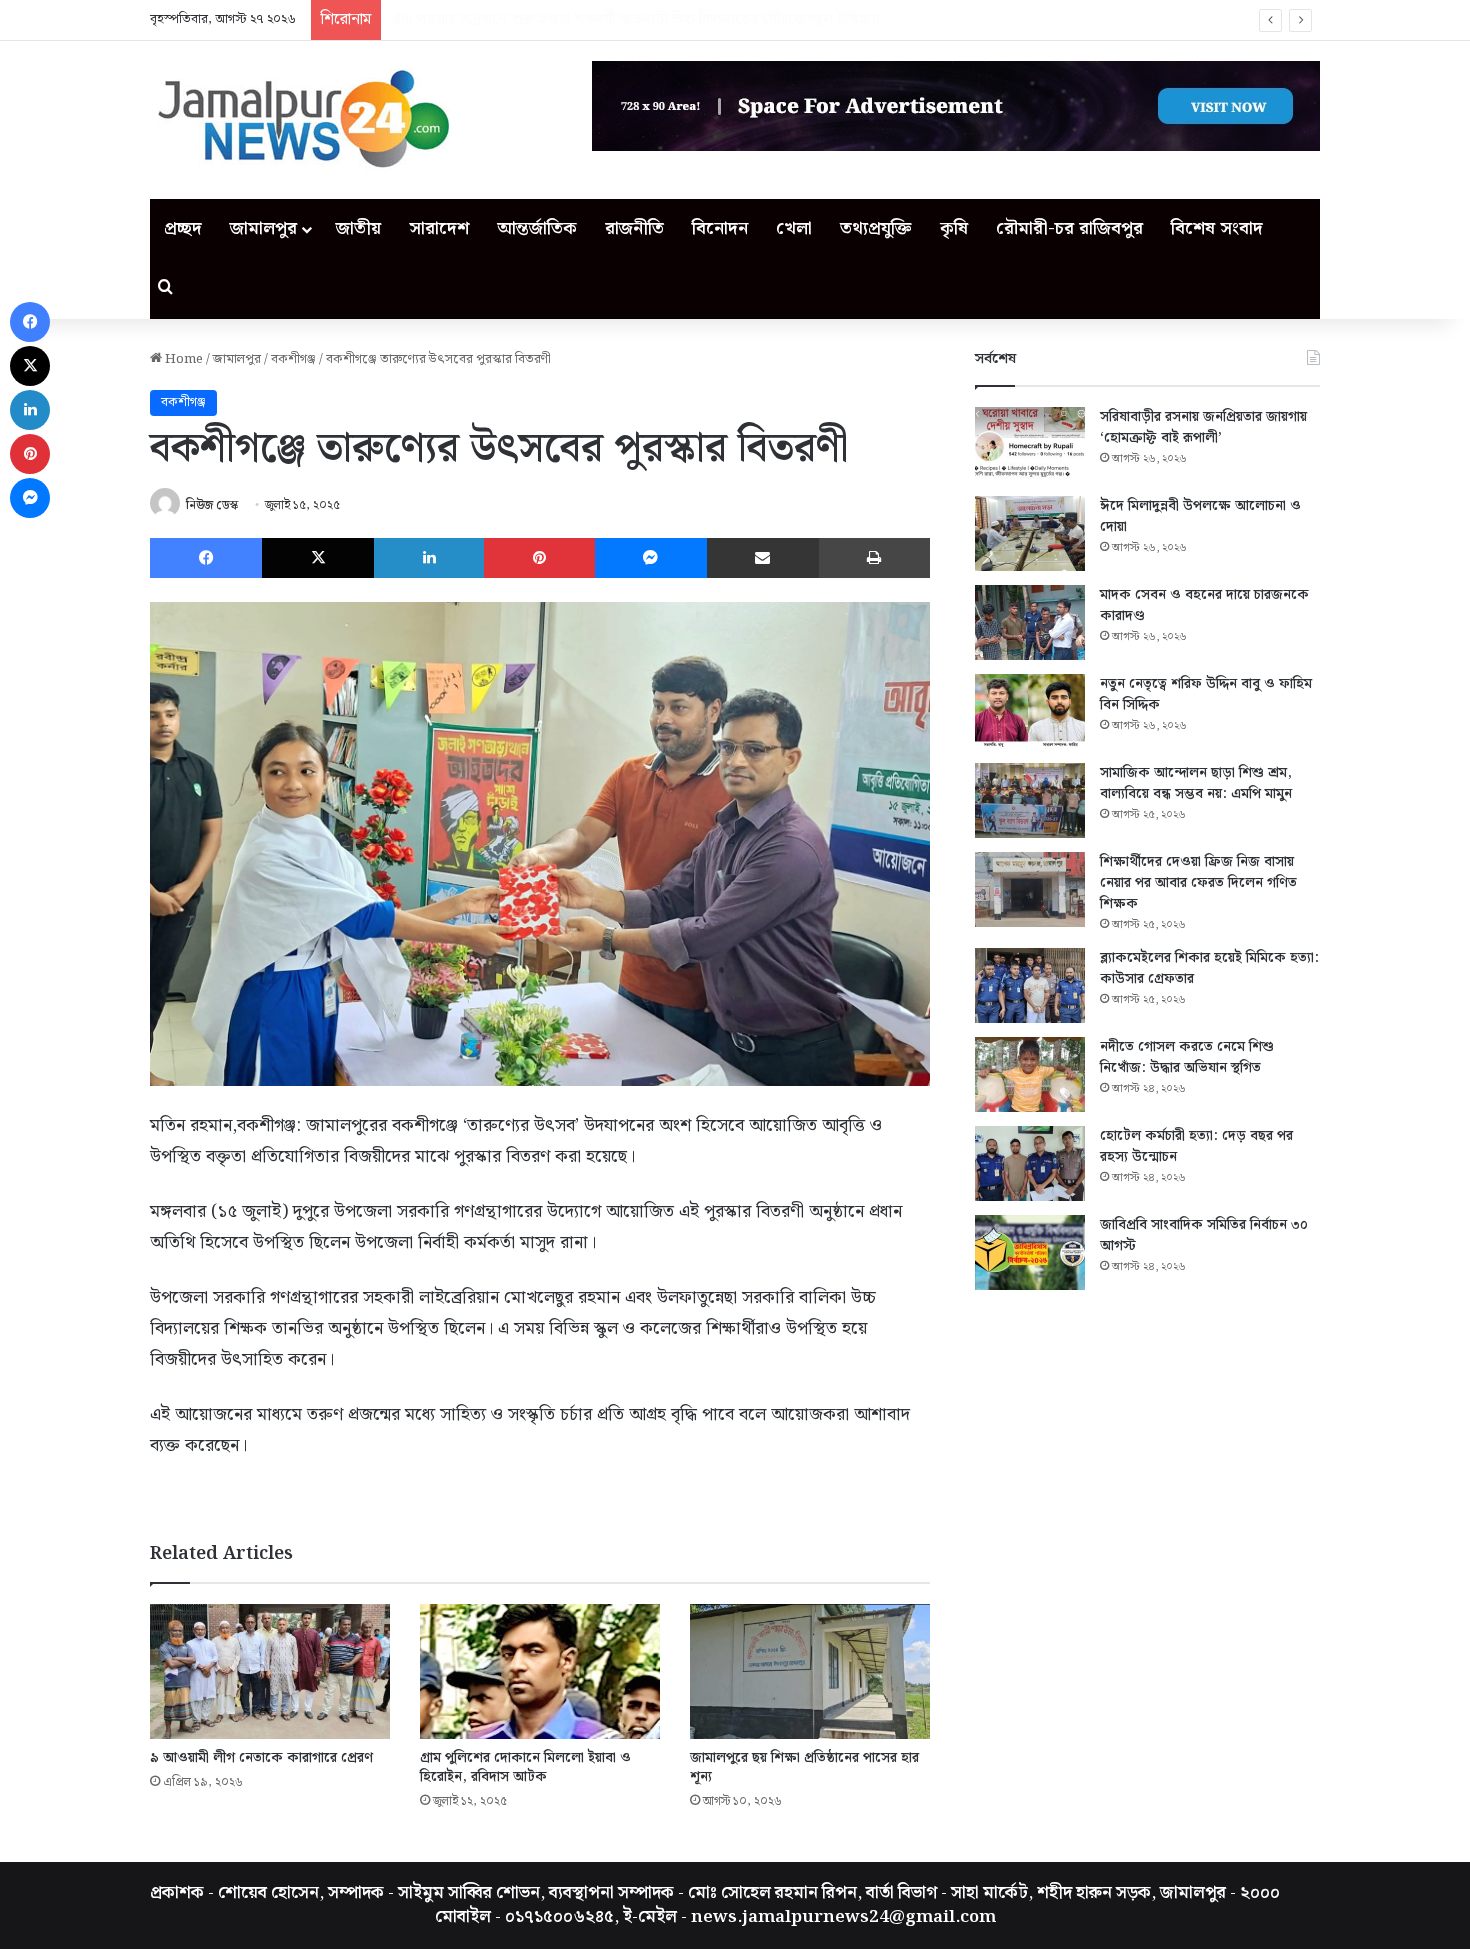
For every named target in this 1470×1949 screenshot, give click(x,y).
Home (182, 359)
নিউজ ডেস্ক (212, 505)
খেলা (794, 228)
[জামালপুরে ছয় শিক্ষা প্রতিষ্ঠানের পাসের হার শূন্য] (810, 1671)
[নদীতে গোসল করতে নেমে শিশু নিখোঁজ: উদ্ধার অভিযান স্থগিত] (1030, 1074)
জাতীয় (358, 228)
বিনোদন (720, 228)
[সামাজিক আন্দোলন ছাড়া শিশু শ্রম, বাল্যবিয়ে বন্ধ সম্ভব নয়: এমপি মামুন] (1030, 800)
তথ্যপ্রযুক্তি (876, 228)
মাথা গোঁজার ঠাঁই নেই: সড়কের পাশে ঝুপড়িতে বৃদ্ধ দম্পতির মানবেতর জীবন (605, 19)
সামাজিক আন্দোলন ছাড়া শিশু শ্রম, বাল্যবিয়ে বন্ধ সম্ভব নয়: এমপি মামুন (1196, 783)
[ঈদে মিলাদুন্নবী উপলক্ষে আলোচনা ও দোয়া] (1030, 533)
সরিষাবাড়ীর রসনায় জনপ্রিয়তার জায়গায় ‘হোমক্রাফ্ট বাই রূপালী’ (1203, 427)
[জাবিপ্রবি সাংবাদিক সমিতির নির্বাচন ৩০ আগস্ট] (1030, 1252)
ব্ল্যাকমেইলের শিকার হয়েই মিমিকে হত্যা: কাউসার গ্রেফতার (1209, 968)
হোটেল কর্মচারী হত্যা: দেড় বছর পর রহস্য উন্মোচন (1196, 1146)
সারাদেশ (439, 228)
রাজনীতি (634, 228)
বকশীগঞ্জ (293, 359)
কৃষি (954, 228)
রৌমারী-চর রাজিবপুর (1069, 228)
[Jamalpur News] (300, 120)
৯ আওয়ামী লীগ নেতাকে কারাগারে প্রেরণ (261, 1758)
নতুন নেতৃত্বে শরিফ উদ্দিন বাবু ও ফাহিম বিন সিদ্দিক (1206, 694)
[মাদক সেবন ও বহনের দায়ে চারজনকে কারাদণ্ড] (1030, 622)
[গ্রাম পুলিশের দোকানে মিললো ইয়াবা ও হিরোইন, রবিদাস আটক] (540, 1671)
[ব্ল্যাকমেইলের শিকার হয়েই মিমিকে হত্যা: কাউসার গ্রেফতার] (1030, 985)
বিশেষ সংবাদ (1217, 228)
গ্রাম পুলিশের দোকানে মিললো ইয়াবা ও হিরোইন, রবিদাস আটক (525, 1767)
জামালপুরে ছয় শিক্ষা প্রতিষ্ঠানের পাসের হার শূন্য (804, 1767)
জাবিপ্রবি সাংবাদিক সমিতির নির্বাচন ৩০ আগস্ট (1204, 1235)
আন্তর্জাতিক (537, 228)
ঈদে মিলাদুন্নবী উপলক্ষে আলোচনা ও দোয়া (1200, 516)
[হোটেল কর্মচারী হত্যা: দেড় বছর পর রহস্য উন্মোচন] (1030, 1163)
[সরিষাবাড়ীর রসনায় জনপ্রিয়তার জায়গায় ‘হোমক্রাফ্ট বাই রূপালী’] (1030, 444)
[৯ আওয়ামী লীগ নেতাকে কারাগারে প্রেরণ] (270, 1671)
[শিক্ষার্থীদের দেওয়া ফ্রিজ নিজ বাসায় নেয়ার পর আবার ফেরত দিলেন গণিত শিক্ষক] (1030, 889)
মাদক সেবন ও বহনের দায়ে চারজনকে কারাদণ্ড (1204, 605)
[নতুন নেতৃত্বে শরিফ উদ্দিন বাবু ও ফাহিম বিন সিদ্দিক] (1030, 711)
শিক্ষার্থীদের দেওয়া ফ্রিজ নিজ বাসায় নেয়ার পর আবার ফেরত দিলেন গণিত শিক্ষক (1198, 883)
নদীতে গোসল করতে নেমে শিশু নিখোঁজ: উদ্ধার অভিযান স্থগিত (1187, 1057)
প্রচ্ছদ (183, 228)
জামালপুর (263, 228)
